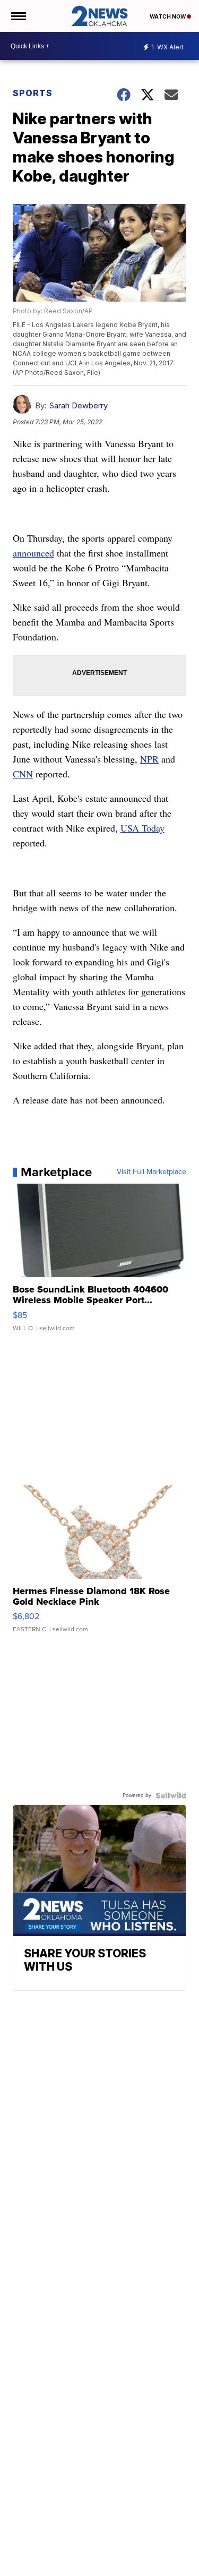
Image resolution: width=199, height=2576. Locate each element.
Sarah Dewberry (78, 405)
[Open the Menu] (18, 16)
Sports (33, 93)
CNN (23, 774)
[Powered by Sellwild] (171, 1795)
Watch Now (168, 16)
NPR (149, 759)
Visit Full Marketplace (152, 1172)
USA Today (142, 828)
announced (33, 553)
